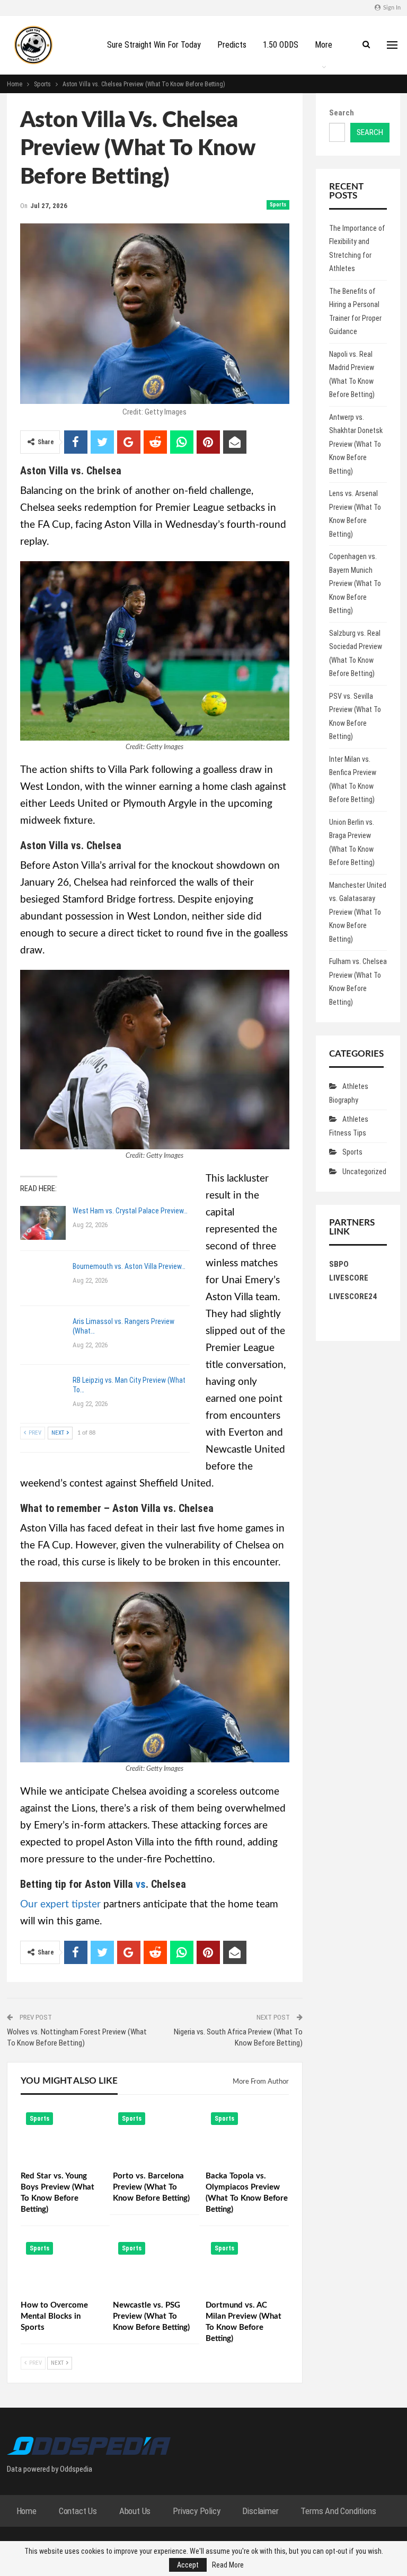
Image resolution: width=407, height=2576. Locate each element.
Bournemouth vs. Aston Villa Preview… (129, 1266)
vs (141, 1884)
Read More (228, 2565)
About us (135, 2511)
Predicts (232, 45)
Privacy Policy (196, 2511)
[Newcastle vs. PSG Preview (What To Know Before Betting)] (154, 2266)
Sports (278, 205)
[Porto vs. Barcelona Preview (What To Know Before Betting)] (154, 2136)
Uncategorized (364, 1172)
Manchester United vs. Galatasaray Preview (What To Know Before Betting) (358, 912)
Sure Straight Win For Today (154, 45)
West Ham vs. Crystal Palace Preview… (130, 1211)
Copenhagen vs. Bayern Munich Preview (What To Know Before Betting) (355, 583)
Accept (188, 2565)
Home (26, 2511)
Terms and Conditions (338, 2511)
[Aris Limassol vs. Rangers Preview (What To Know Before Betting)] (43, 1334)
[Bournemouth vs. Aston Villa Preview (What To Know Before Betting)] (43, 1278)
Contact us (78, 2511)
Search (342, 113)
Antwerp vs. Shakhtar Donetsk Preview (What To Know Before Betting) (356, 444)
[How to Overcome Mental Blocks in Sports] (62, 2266)
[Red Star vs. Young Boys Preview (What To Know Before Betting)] (62, 2136)
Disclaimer (260, 2511)
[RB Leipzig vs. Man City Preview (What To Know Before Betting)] (43, 1392)
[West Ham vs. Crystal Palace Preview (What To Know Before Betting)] (43, 1223)
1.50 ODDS (281, 45)
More (324, 45)
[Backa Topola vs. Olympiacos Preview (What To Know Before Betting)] (247, 2136)
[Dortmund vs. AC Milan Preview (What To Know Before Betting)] (247, 2266)
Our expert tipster (60, 1904)
